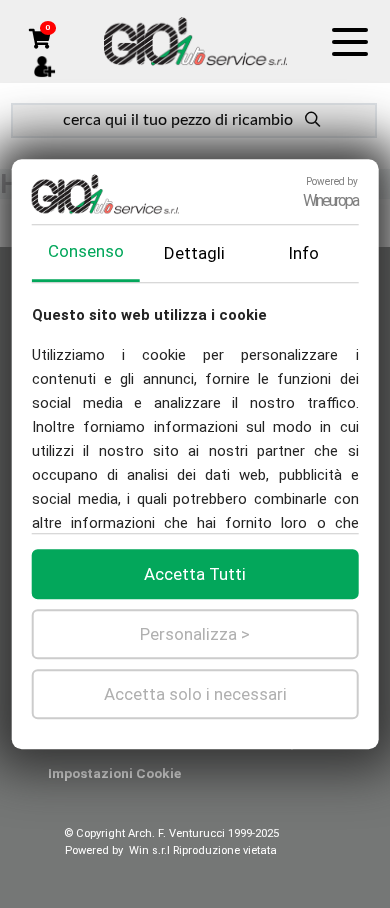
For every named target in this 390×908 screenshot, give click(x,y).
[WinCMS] (195, 40)
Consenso (86, 251)
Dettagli (194, 253)
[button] (40, 37)
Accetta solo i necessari (195, 694)
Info (303, 253)
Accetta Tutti (195, 574)
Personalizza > (195, 634)
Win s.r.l (149, 850)
